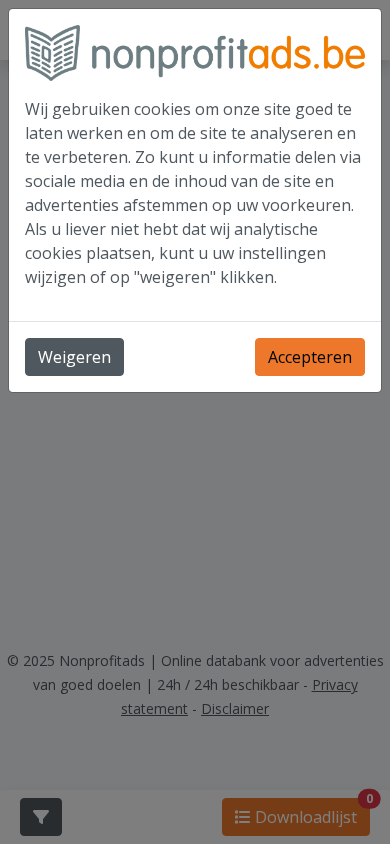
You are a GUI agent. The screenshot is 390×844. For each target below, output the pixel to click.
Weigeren (74, 357)
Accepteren (310, 357)
